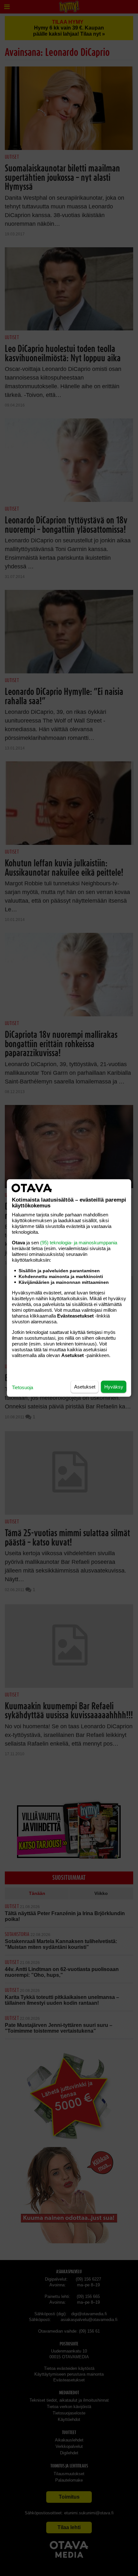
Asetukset (85, 1387)
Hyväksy (114, 1387)
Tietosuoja (22, 1387)
